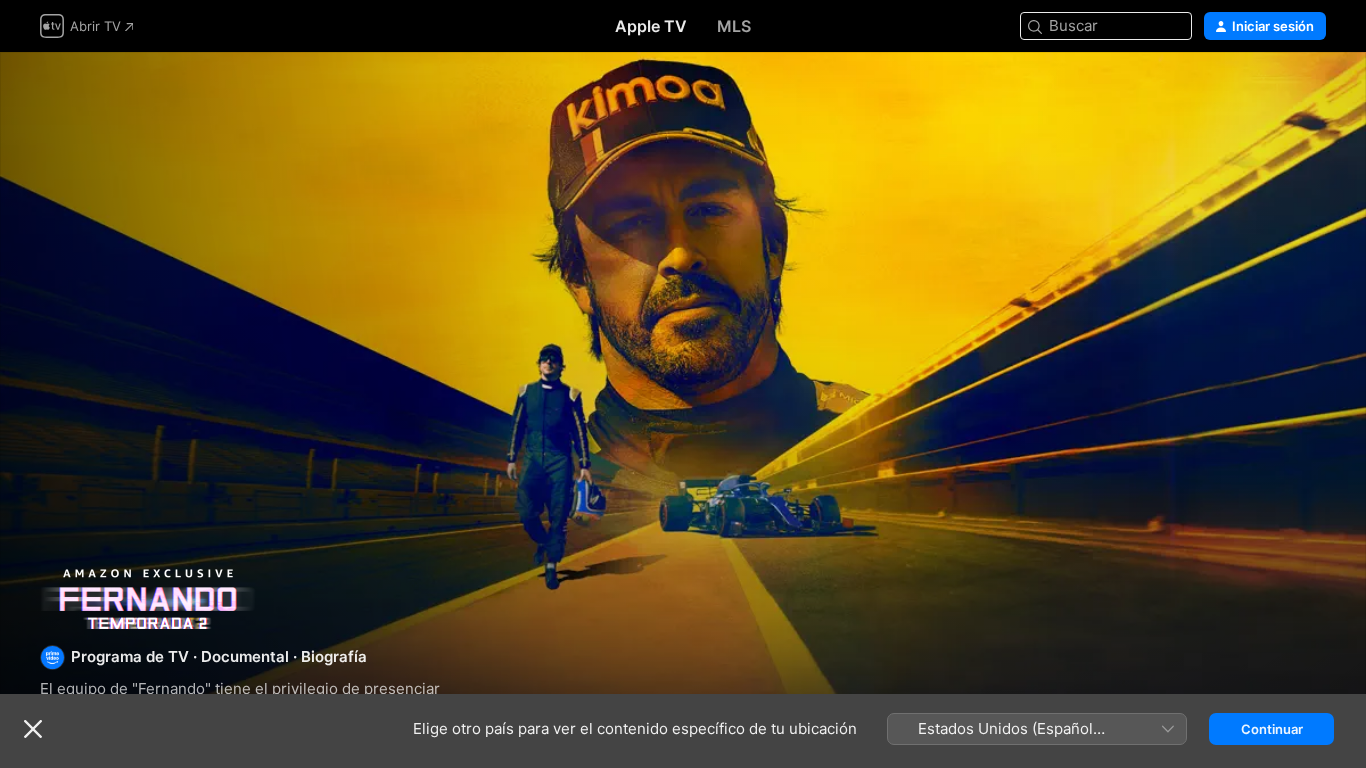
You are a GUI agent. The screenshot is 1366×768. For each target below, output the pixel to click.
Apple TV (651, 26)
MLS (734, 26)
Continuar (1272, 729)
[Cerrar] (33, 729)
